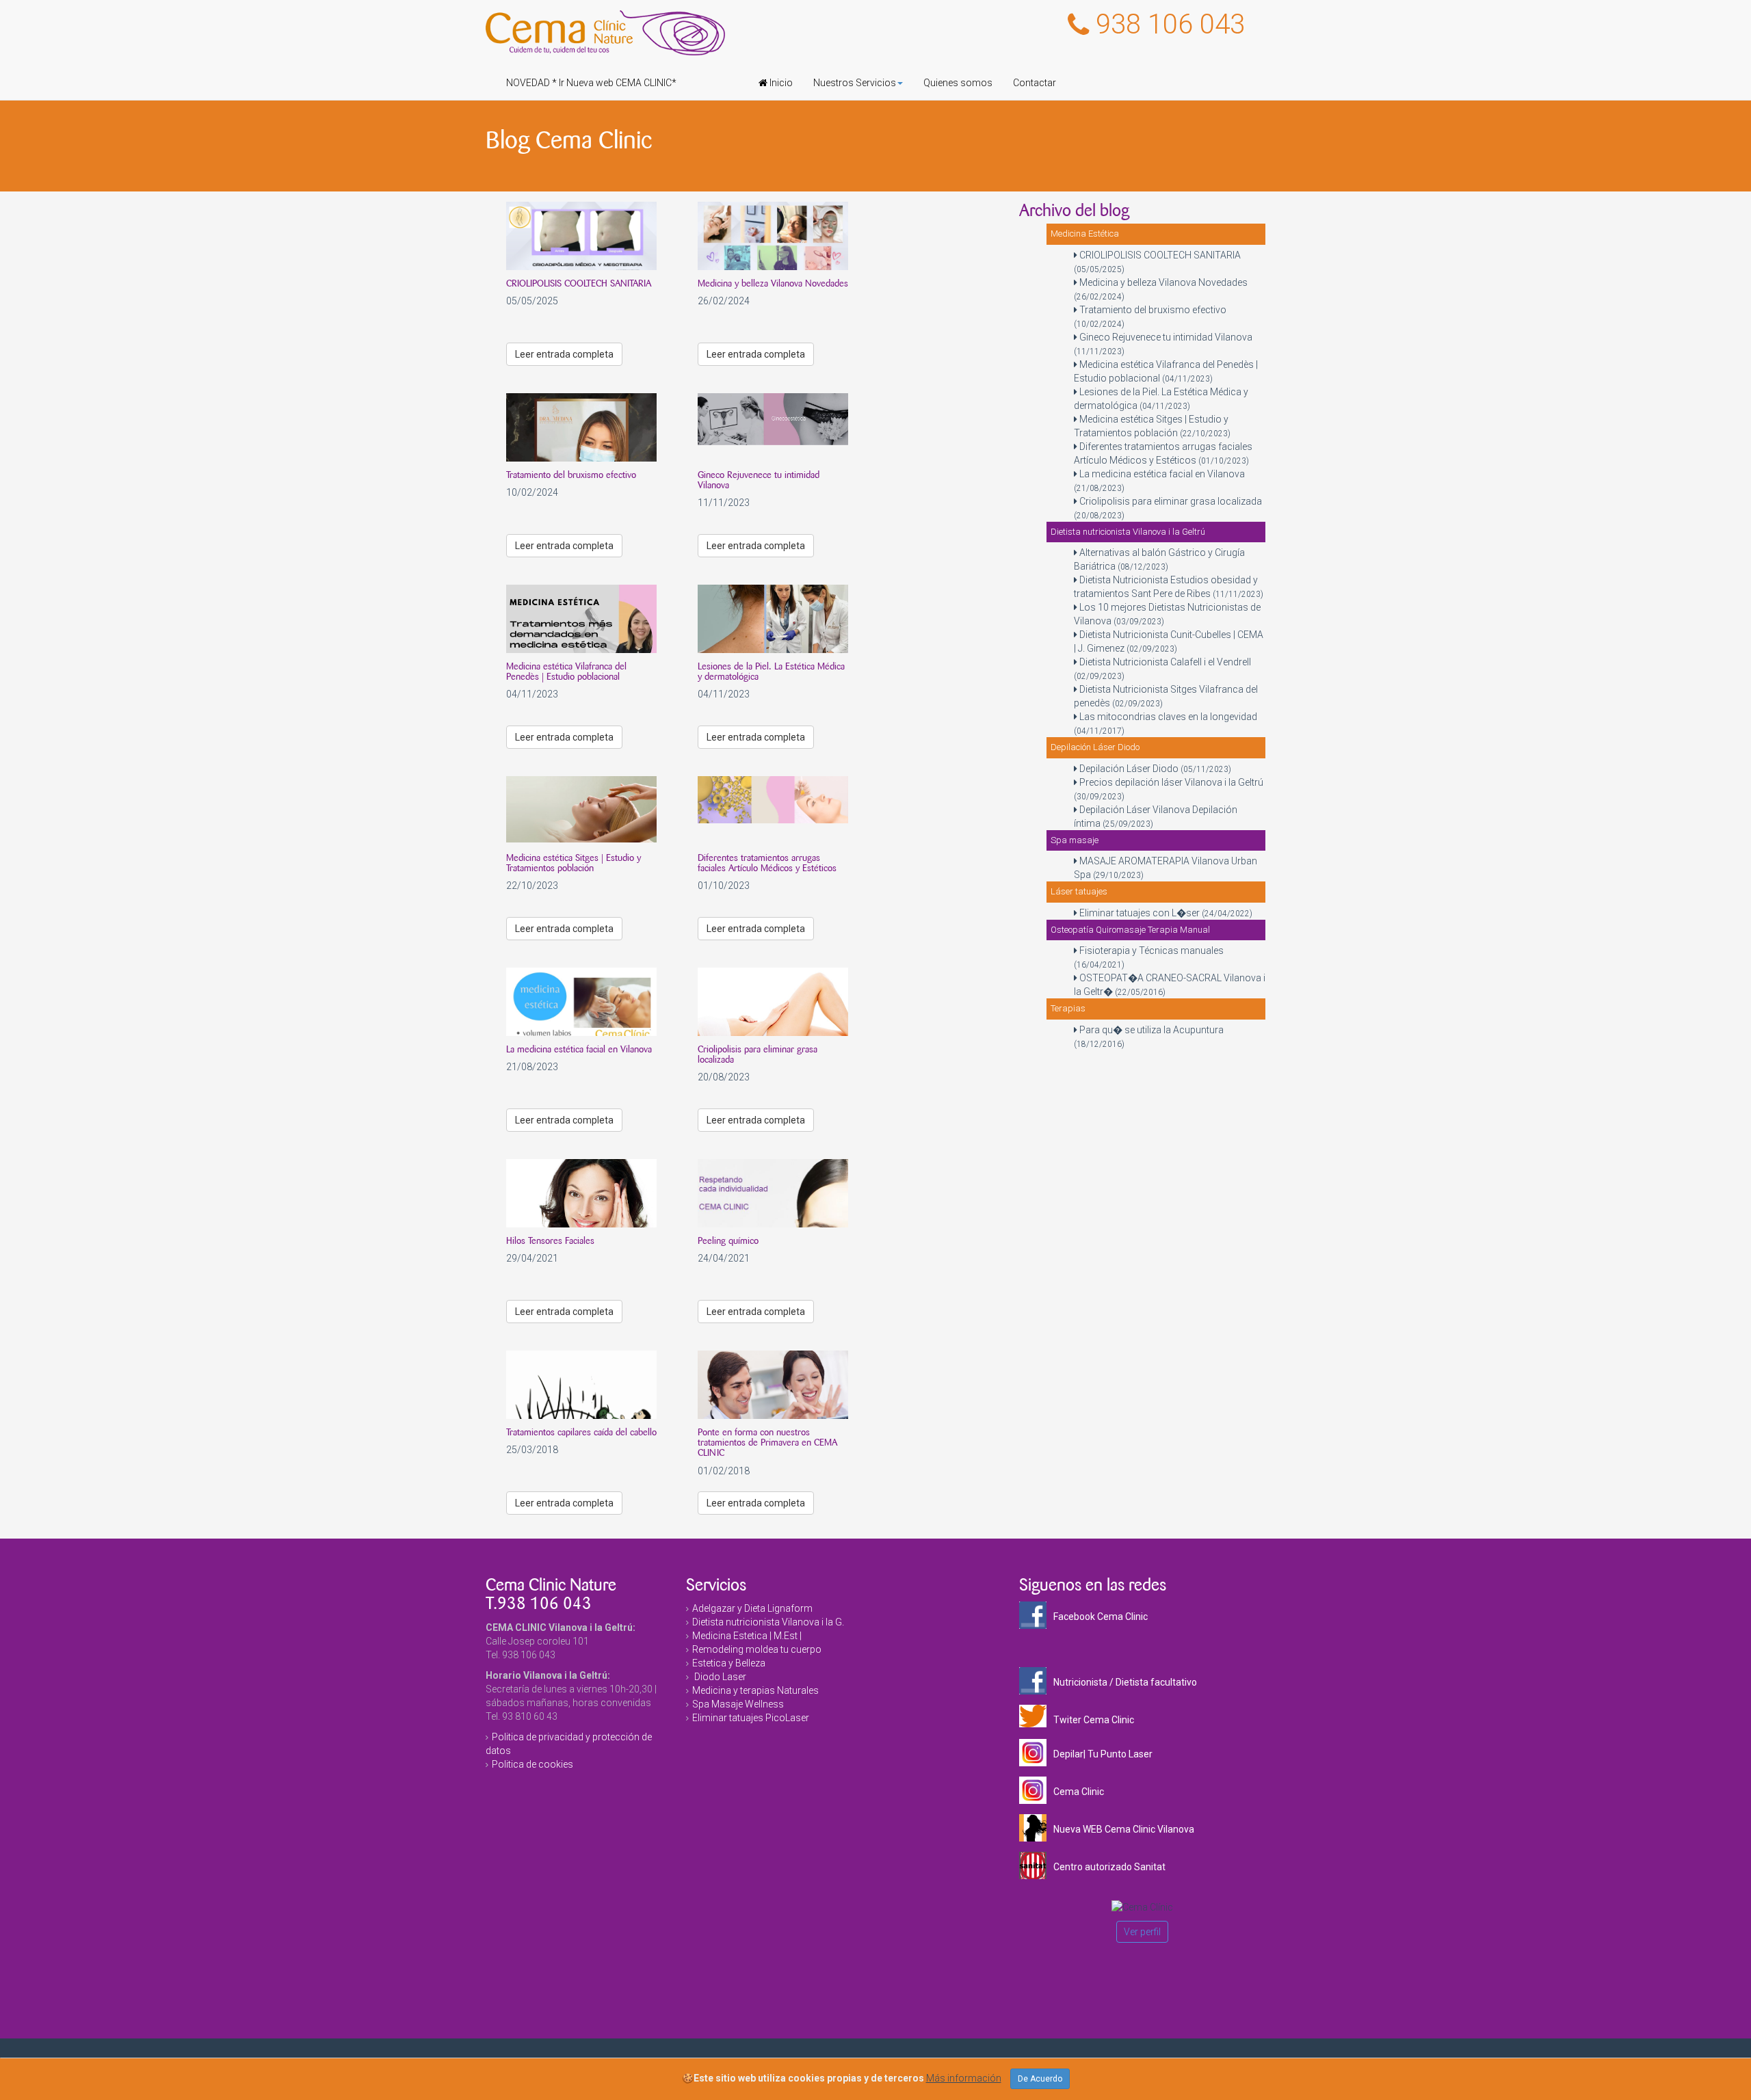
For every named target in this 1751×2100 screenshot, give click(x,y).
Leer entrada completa (564, 354)
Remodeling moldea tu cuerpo (757, 1649)
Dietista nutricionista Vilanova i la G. (768, 1622)
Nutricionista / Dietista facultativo (1125, 1682)
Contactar (1035, 83)
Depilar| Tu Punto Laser (1103, 1754)
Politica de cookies (532, 1764)
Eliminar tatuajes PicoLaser (751, 1718)
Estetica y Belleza (729, 1663)
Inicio (780, 83)
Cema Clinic (1079, 1792)
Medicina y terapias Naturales (755, 1690)
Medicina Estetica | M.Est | (747, 1636)
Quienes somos (958, 83)
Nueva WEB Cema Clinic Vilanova (1124, 1829)
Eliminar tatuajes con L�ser (1165, 913)
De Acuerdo (1040, 2079)
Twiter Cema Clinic (1094, 1720)
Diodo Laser (719, 1677)
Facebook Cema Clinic (1101, 1617)
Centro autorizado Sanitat (1109, 1867)
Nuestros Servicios (855, 83)
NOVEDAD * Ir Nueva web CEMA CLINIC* (591, 83)
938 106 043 (1170, 24)
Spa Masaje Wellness (738, 1704)
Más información (964, 2078)
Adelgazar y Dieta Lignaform (752, 1608)
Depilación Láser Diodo (1154, 769)
